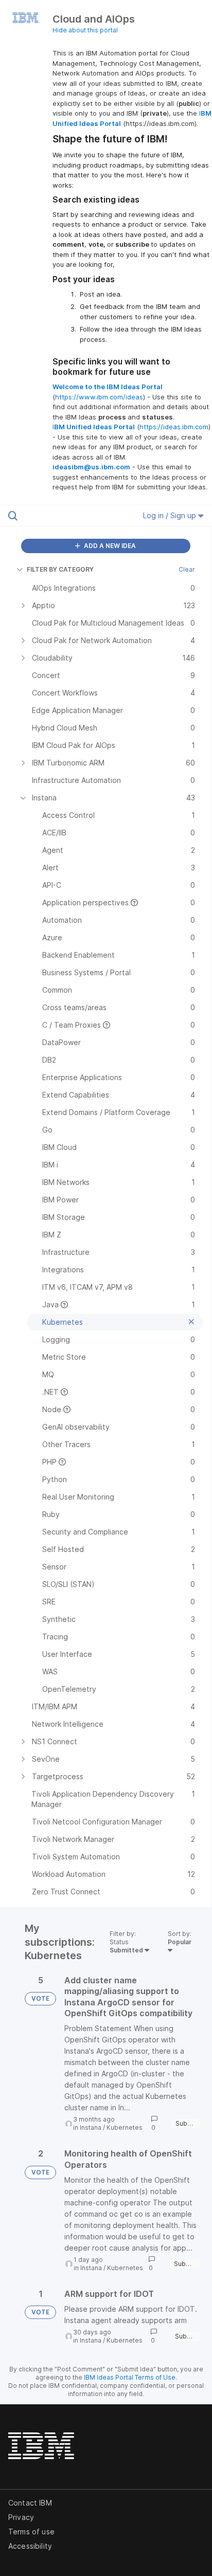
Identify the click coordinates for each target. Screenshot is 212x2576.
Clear (187, 569)
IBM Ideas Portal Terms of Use (130, 2377)
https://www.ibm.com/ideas (99, 397)
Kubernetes (125, 2127)
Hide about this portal (85, 30)
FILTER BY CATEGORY (60, 569)
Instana (91, 2127)
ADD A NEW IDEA (109, 546)
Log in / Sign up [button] (171, 515)
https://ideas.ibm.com (174, 427)
